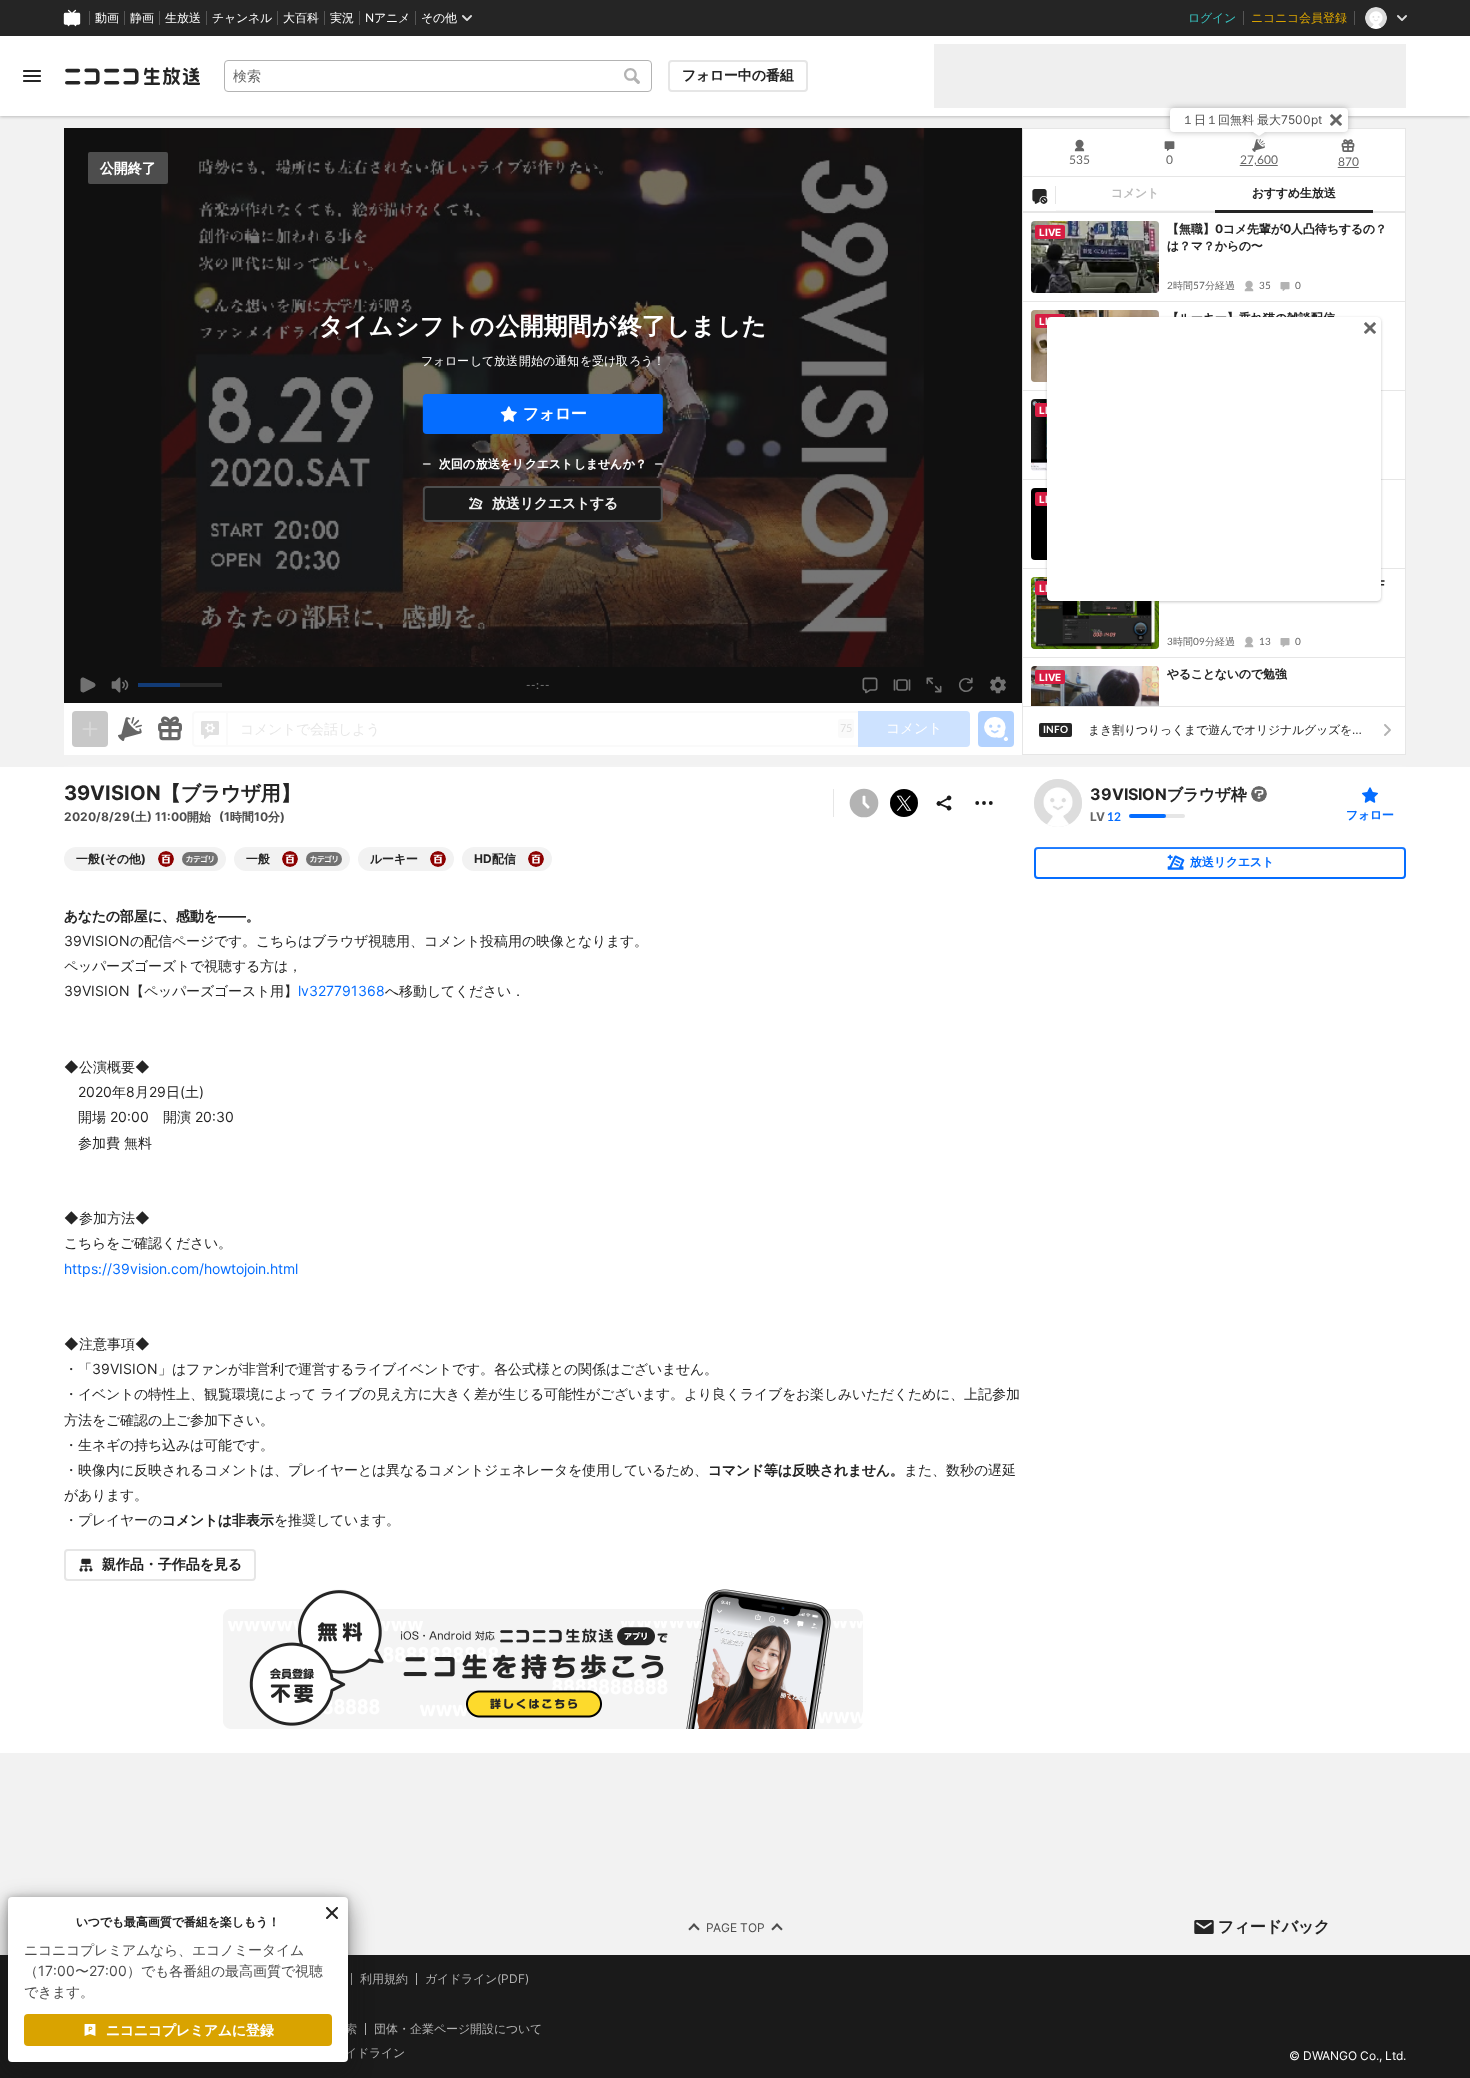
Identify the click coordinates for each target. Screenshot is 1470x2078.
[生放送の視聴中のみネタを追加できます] (90, 729)
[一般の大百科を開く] (290, 859)
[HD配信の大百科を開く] (536, 859)
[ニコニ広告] (130, 729)
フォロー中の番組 (738, 75)
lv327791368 (341, 990)
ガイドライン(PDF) (477, 1979)
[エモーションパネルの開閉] (996, 729)
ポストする (904, 803)
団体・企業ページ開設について (458, 2028)
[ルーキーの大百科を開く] (438, 859)
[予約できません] (864, 803)
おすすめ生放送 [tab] (1294, 193)
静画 (142, 18)
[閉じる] (1336, 120)
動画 (107, 18)
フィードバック (1274, 1926)
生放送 (183, 18)
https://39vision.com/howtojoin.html (181, 1268)
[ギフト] (170, 729)
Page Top (735, 1926)
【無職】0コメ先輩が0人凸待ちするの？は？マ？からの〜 (1277, 237)
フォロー (555, 413)
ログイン (1212, 18)
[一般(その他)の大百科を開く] (166, 859)
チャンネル (242, 18)
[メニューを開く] (32, 76)
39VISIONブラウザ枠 (1168, 794)
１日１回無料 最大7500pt (1252, 119)
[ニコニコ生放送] (132, 76)
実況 (342, 18)
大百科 (301, 18)
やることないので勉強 (1227, 673)
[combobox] (438, 76)
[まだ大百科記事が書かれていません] (1259, 794)
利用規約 (384, 1979)
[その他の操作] (984, 803)
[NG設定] (1039, 195)
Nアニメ (387, 18)
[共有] (944, 803)
